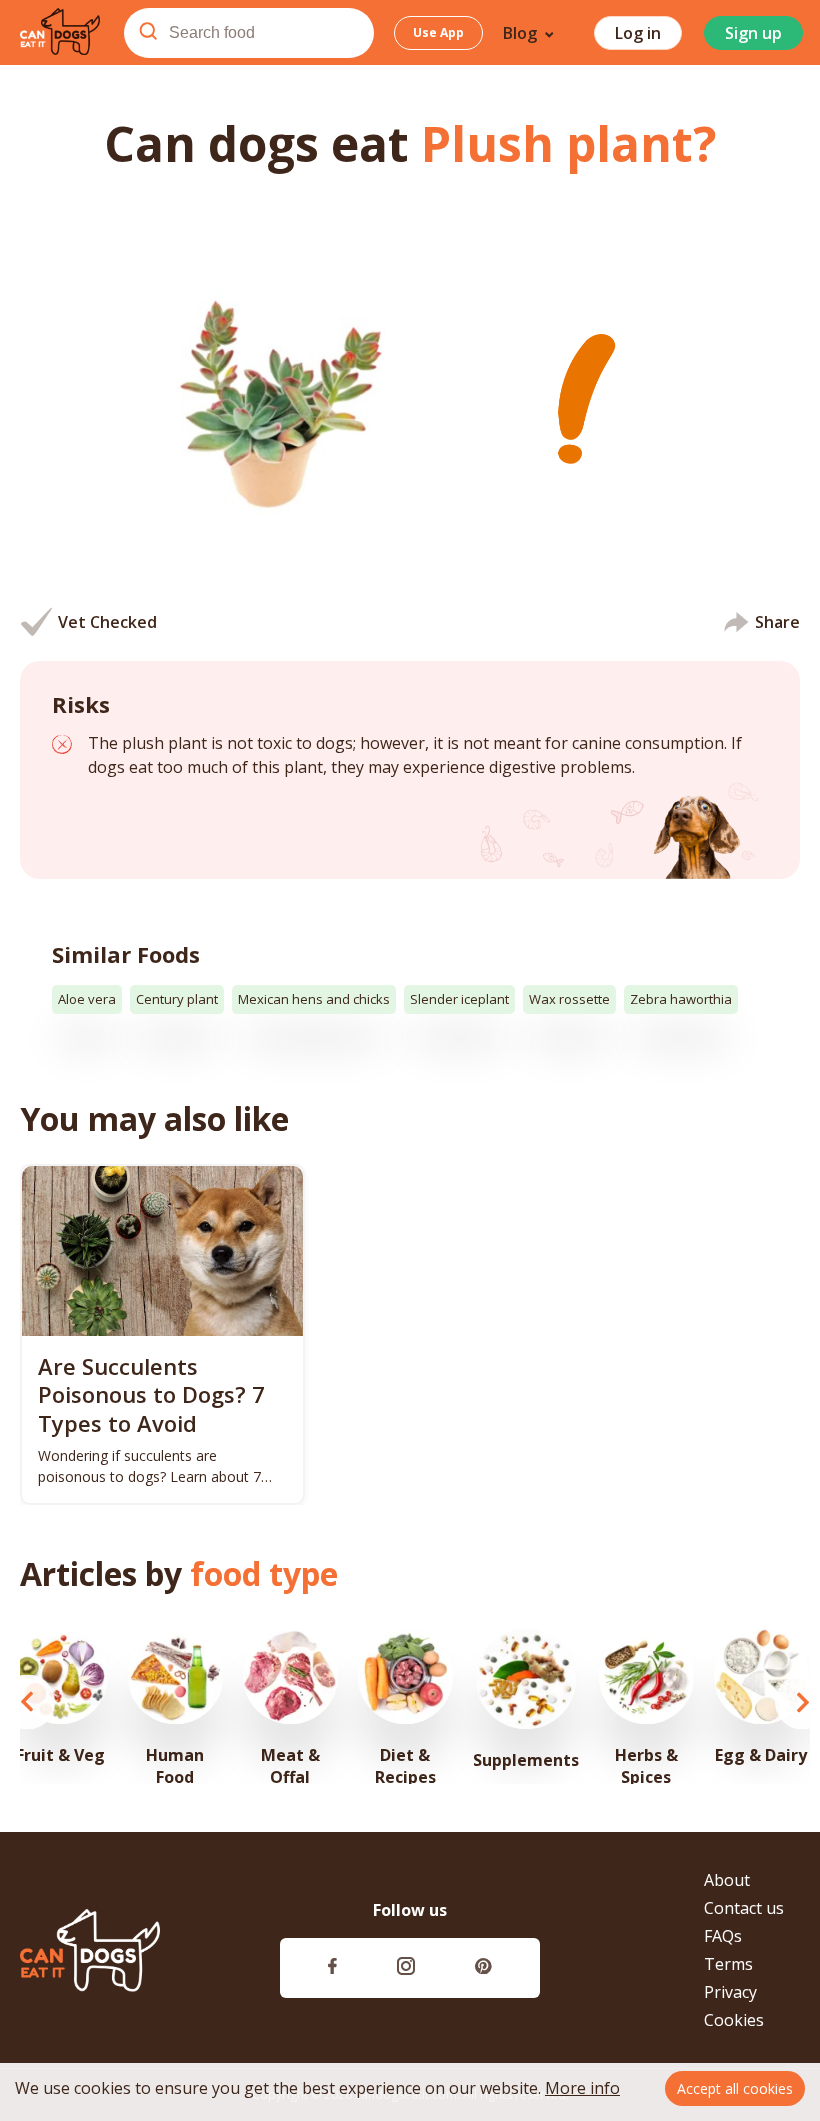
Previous (27, 1701)
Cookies (734, 2020)
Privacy (730, 1992)
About (727, 1880)
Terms (728, 1964)
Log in (638, 33)
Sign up (753, 33)
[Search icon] (148, 33)
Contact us (744, 1908)
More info (582, 2088)
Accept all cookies (735, 2088)
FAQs (723, 1936)
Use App (438, 32)
